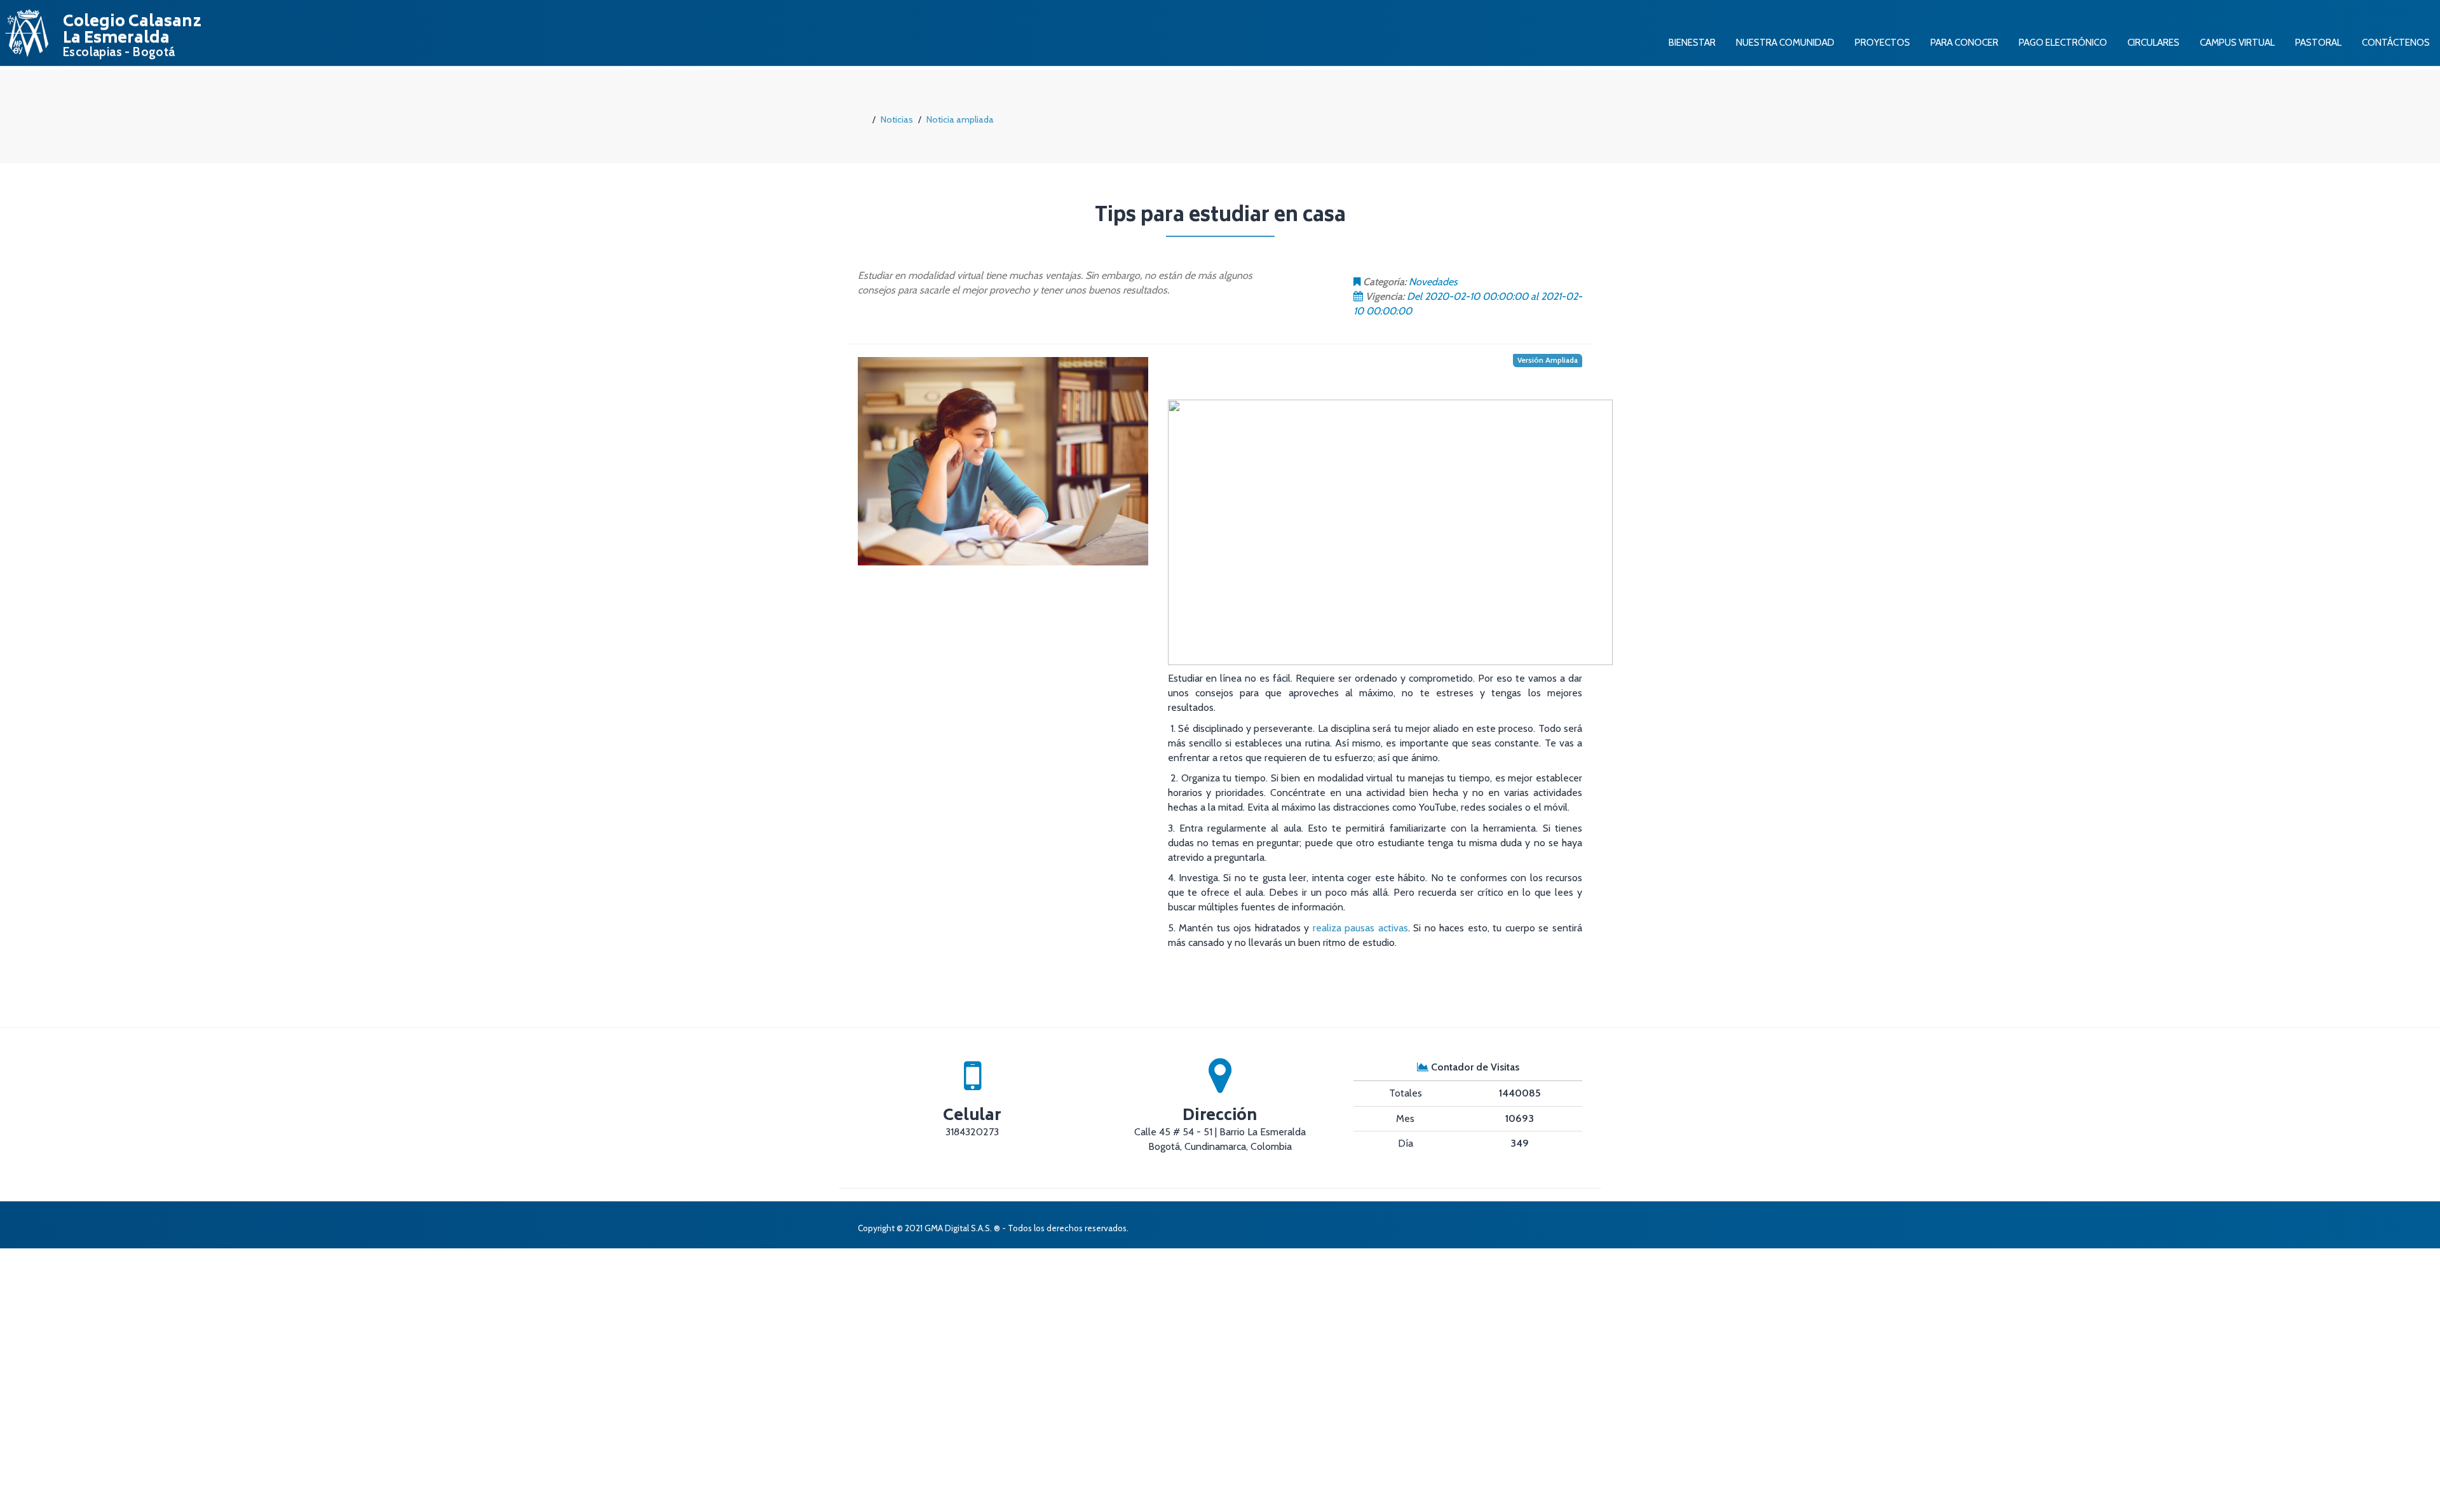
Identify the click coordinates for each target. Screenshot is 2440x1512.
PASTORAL (2318, 42)
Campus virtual (2237, 42)
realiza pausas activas (1360, 928)
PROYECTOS (1882, 42)
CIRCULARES (2153, 42)
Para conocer (1964, 42)
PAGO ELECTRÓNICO (2063, 42)
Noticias (897, 119)
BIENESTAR (1692, 42)
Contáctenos (2396, 42)
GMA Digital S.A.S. (958, 1228)
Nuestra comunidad (1785, 42)
